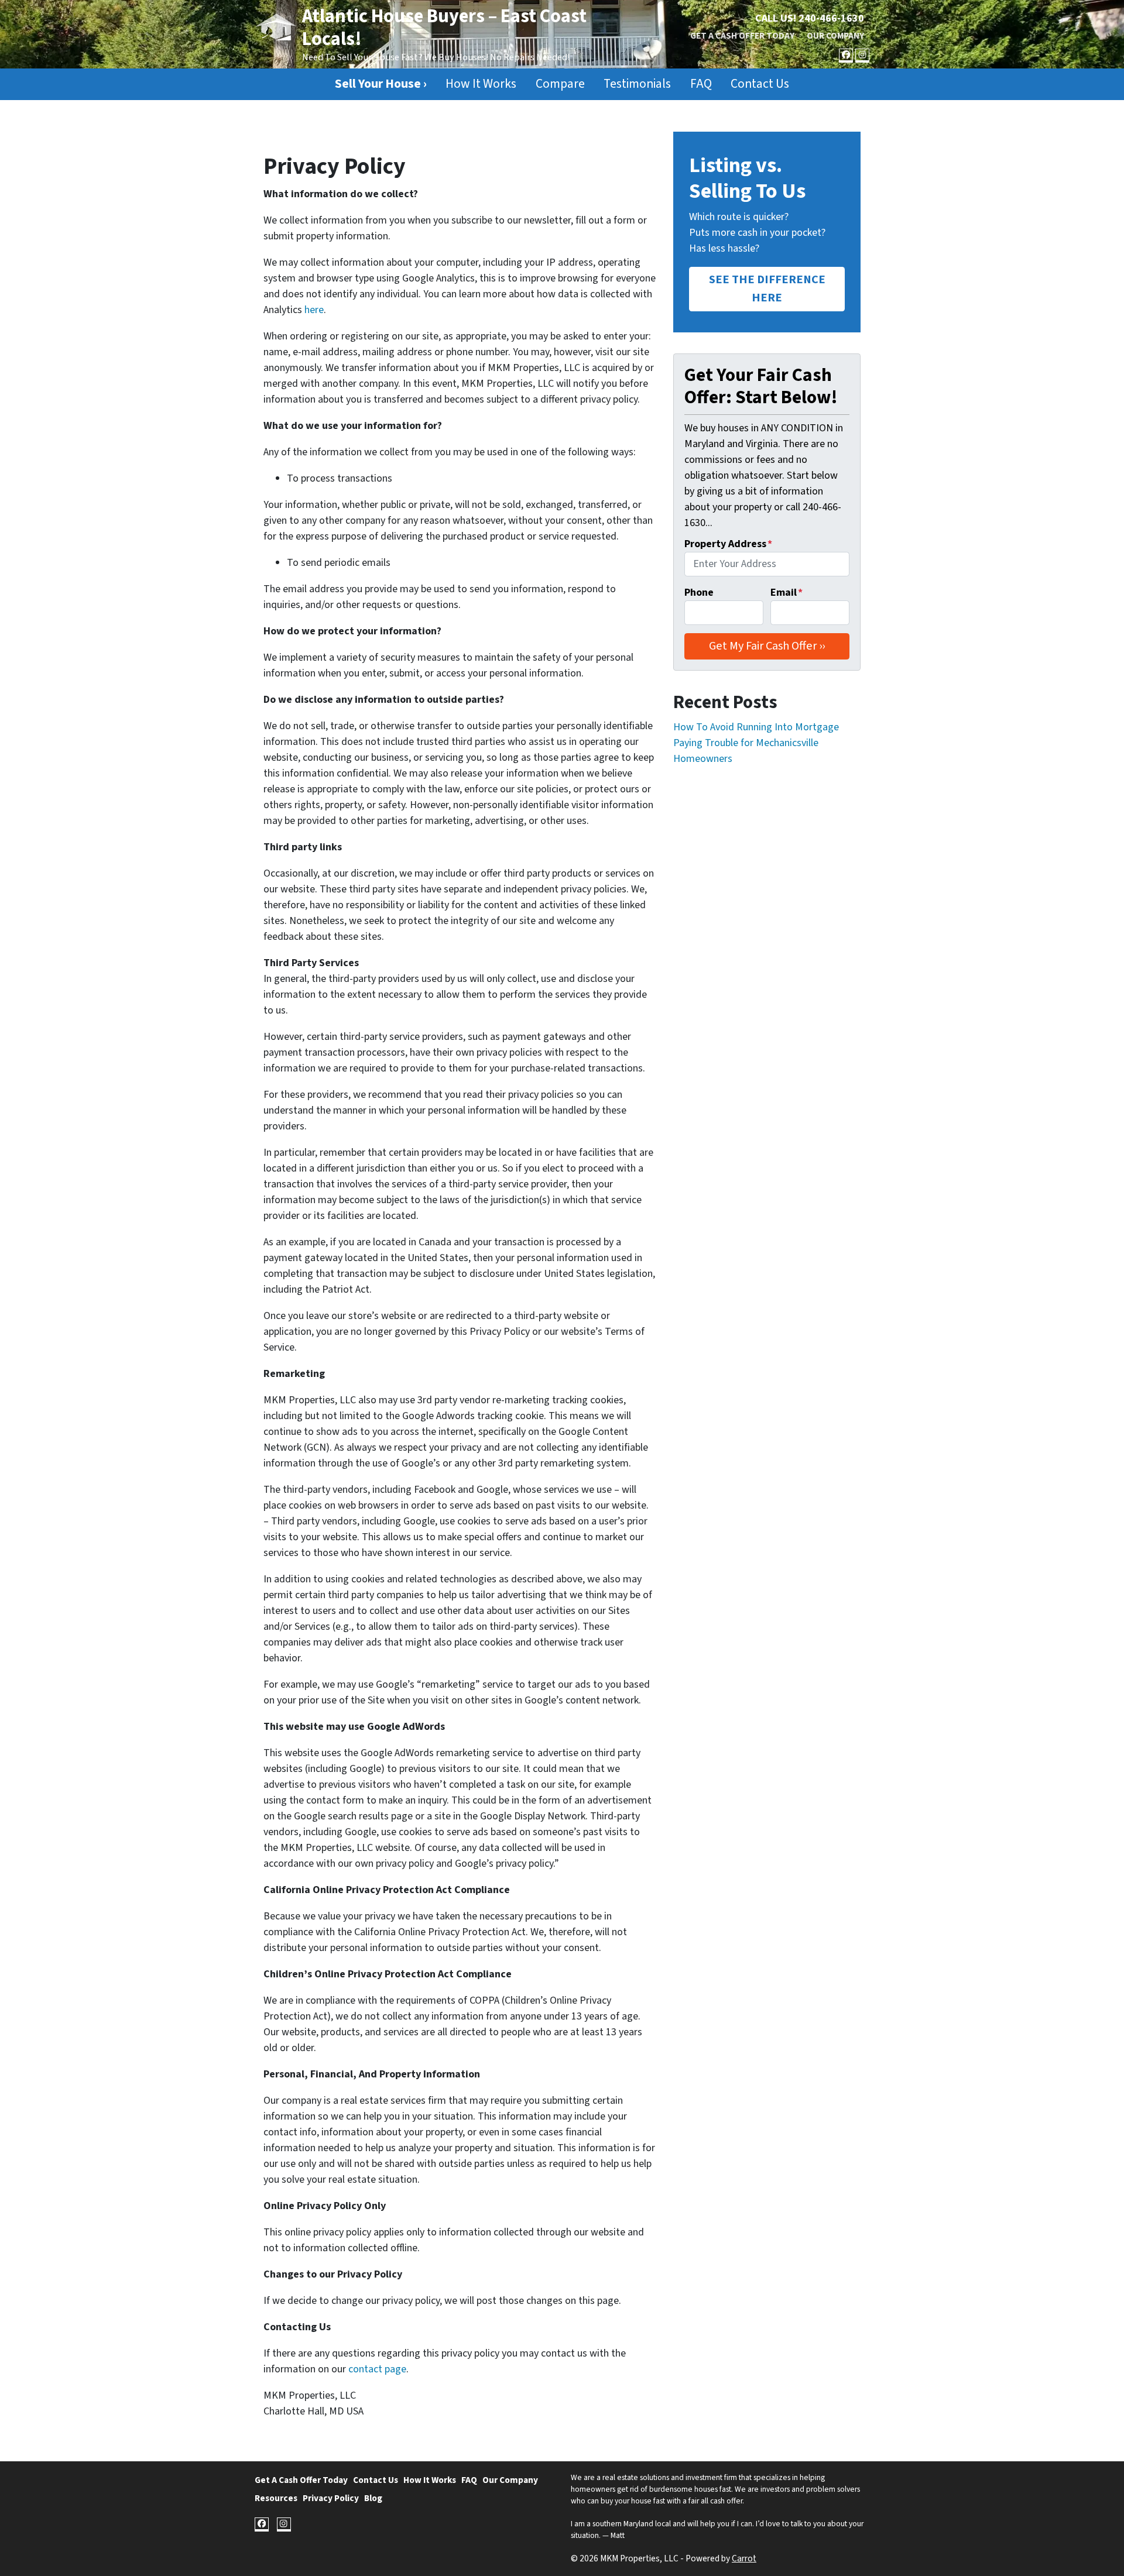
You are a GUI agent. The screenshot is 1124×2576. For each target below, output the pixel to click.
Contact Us (760, 84)
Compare (560, 84)
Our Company (835, 36)
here (314, 310)
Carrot (744, 2558)
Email (787, 593)
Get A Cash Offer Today (742, 36)
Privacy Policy (331, 2498)
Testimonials (637, 84)
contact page (377, 2369)
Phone (699, 593)
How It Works (481, 84)
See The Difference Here (767, 288)
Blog (373, 2498)
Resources (276, 2498)
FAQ (701, 84)
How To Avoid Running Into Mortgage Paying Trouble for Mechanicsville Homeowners (756, 743)
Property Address (728, 544)
